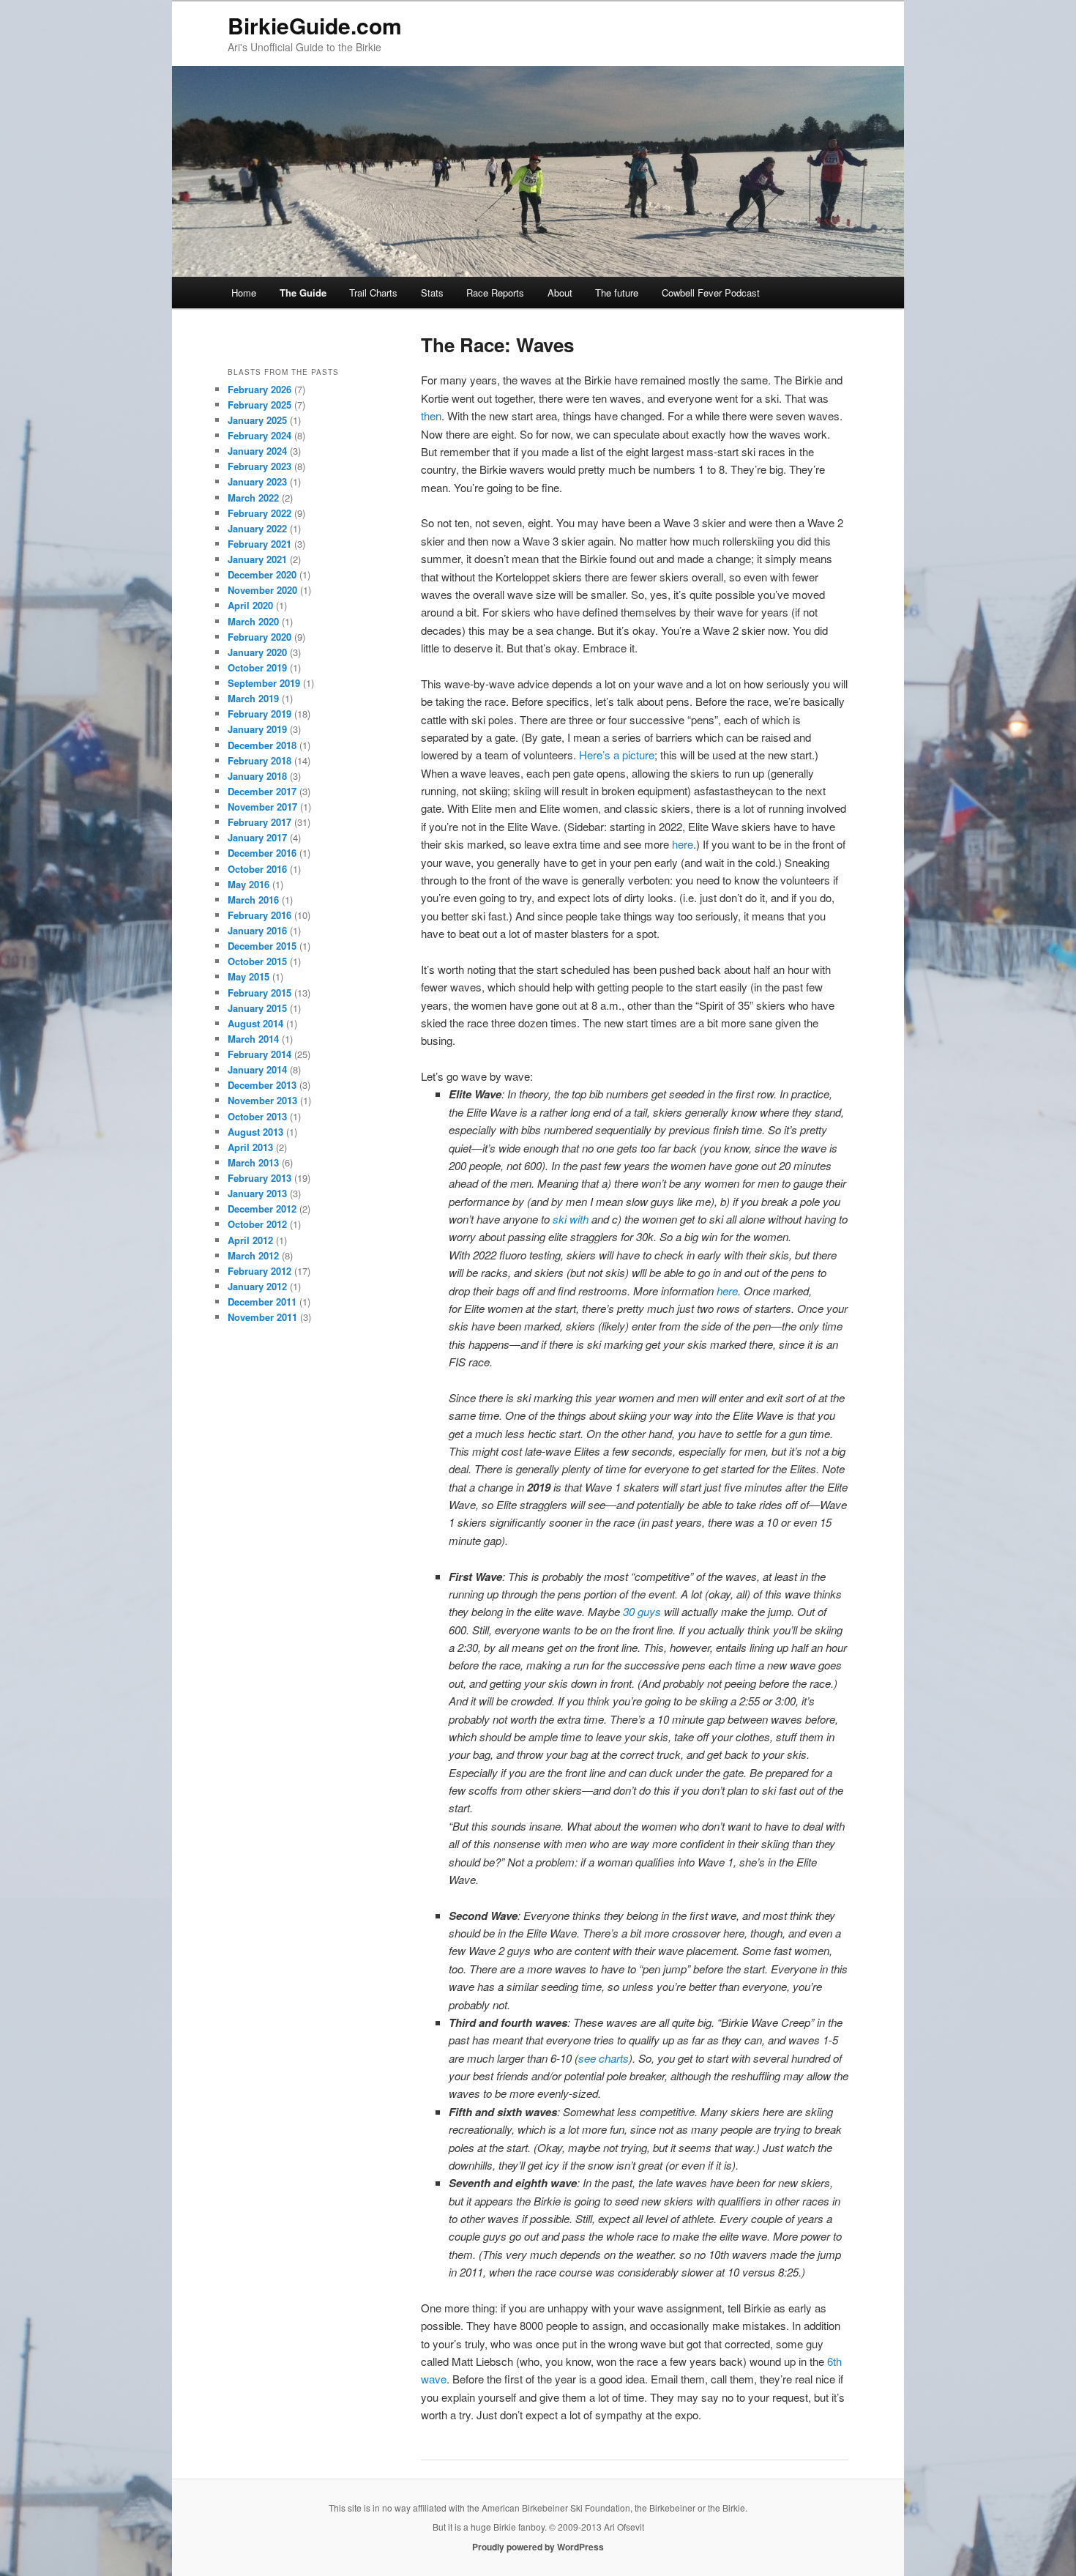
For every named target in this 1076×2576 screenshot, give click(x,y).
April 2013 (250, 1147)
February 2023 (259, 466)
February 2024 (259, 435)
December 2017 (262, 791)
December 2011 (262, 1302)
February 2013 (259, 1178)
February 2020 (259, 637)
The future (617, 293)
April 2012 (250, 1240)
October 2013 (257, 1116)
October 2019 (257, 667)
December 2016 (262, 853)
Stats (432, 293)
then (431, 416)
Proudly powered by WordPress (538, 2547)
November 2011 (262, 1317)
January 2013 (257, 1193)
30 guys (642, 1611)
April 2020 (250, 605)
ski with (571, 1219)
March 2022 (253, 498)
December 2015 (262, 946)
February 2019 (259, 714)
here (683, 844)
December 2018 (262, 745)
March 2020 (253, 621)
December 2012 (262, 1209)
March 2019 (253, 698)
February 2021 (259, 544)
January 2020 (257, 652)
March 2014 (253, 1039)
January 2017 (257, 837)
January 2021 (257, 559)
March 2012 (253, 1255)
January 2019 (257, 729)
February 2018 (259, 760)
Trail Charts (373, 293)
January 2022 (257, 528)
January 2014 (257, 1069)
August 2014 (255, 1023)
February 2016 (259, 915)
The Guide (303, 293)
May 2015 (249, 976)
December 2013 (262, 1085)
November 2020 (262, 590)
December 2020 (262, 574)
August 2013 (255, 1132)
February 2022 (259, 513)
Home (244, 293)
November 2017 (262, 807)
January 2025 (257, 420)
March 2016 (253, 900)
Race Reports (495, 293)
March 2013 (253, 1162)
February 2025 (259, 405)
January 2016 (257, 930)
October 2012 (257, 1224)
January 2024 (257, 451)
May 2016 (249, 884)
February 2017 (259, 822)
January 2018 (257, 776)
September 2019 (264, 683)
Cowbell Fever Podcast (711, 293)
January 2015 (257, 1008)
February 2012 (259, 1271)
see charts (604, 2058)
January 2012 (257, 1286)
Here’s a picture (617, 755)
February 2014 (259, 1054)
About (560, 293)
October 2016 (257, 869)
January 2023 (257, 481)
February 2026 (259, 389)
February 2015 (259, 993)
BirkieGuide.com (315, 25)
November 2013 (262, 1100)
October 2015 (257, 961)
